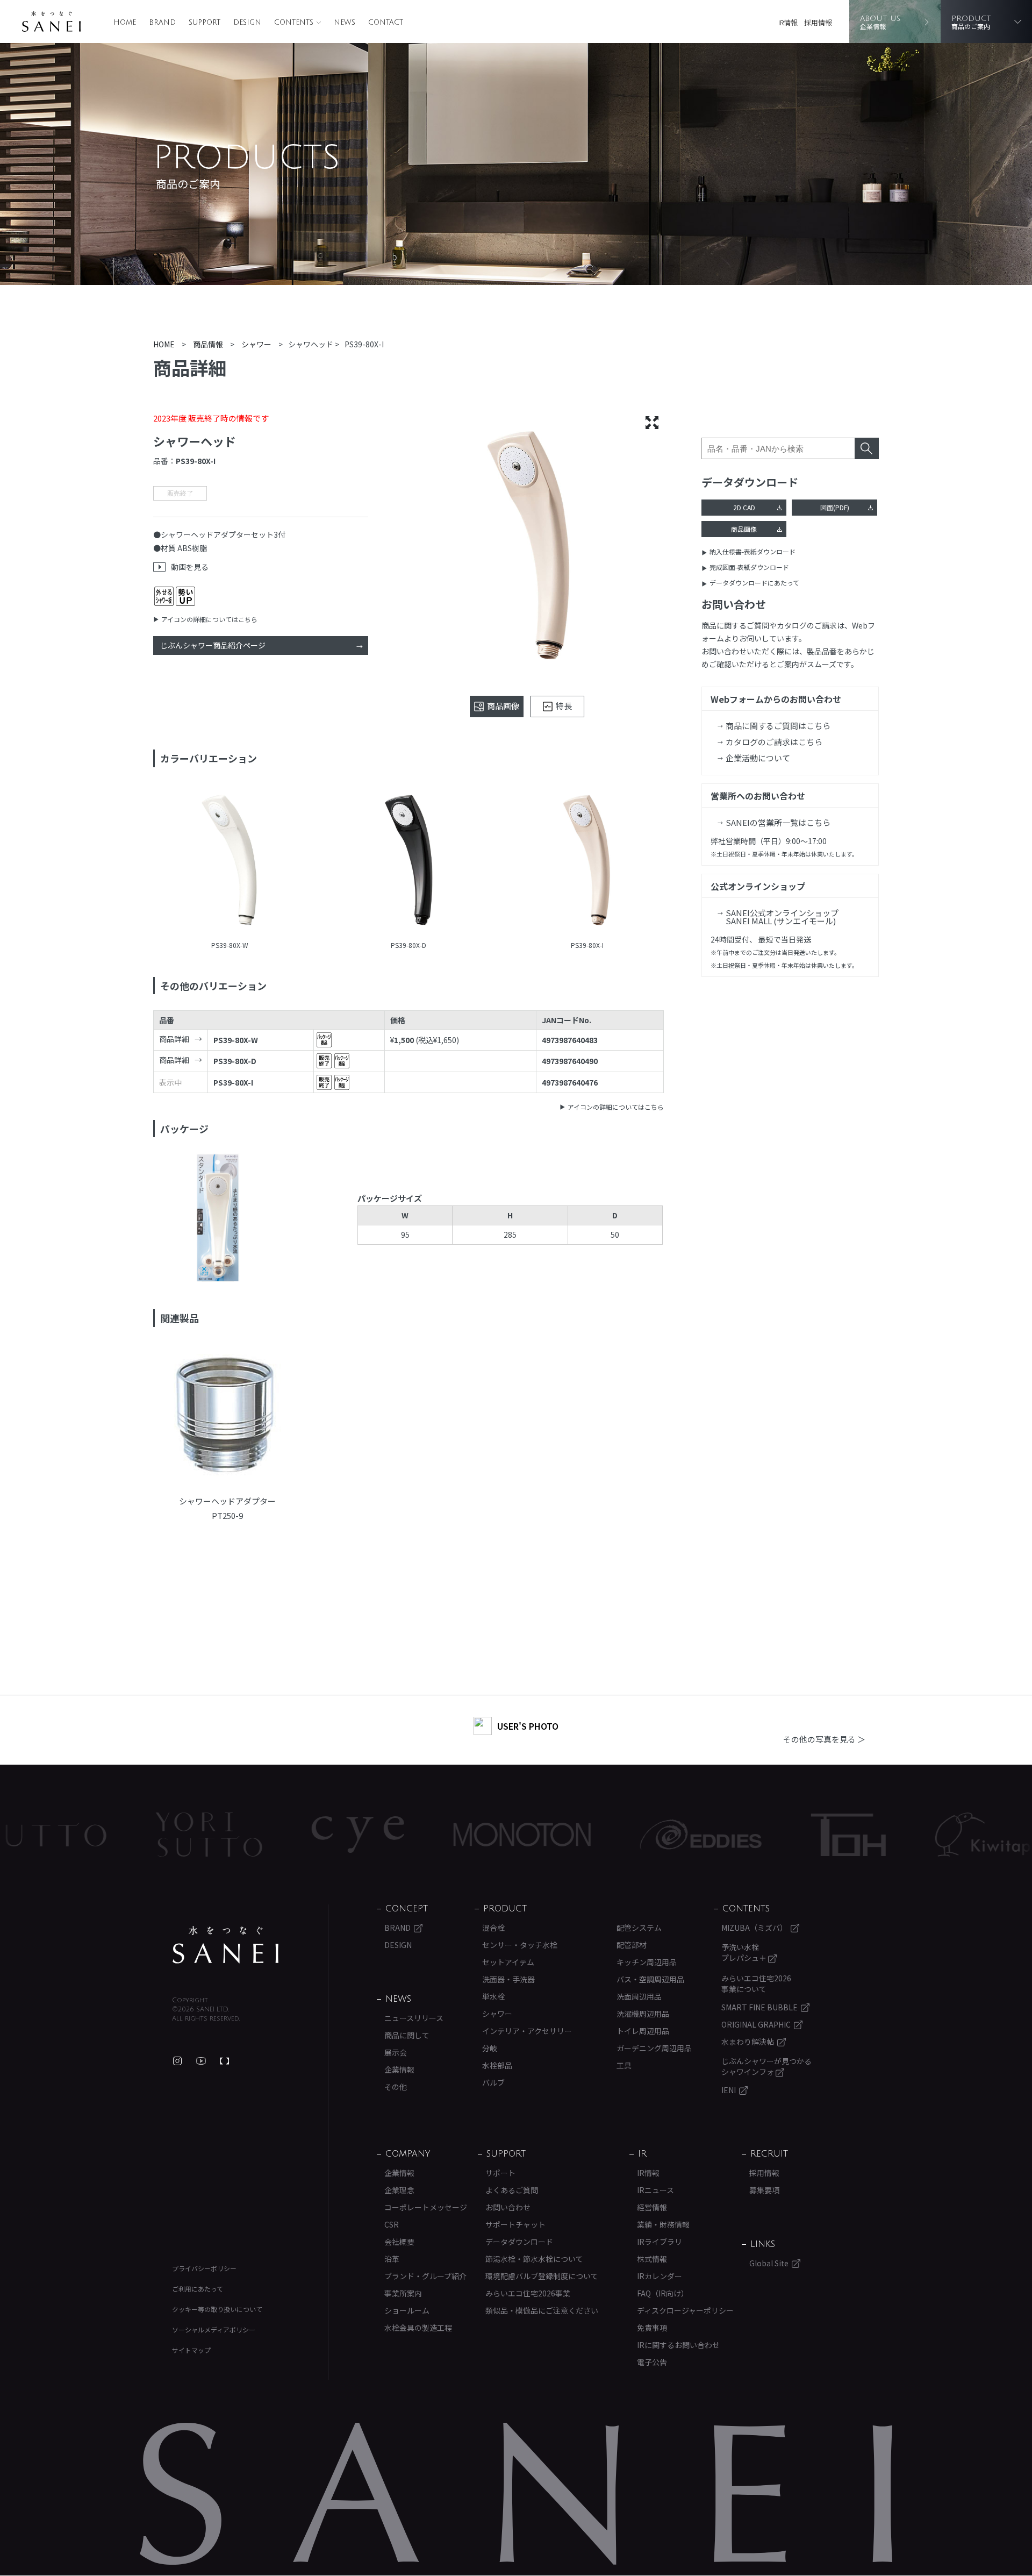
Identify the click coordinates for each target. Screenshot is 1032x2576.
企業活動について (758, 758)
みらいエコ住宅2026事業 (528, 2293)
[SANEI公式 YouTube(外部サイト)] (201, 2061)
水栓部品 (497, 2065)
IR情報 (788, 22)
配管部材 (632, 1945)
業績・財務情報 (663, 2224)
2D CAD (744, 507)
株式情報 (652, 2259)
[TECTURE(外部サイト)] (225, 2061)
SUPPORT (205, 23)
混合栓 (493, 1928)
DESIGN (247, 23)
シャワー (497, 2014)
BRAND (162, 23)
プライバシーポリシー (204, 2268)
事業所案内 (403, 2293)
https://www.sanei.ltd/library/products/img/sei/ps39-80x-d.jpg (409, 861)
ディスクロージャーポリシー (685, 2310)
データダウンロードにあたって (754, 583)
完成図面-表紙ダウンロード (749, 567)
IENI (729, 2090)
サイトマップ (191, 2350)
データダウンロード (519, 2242)
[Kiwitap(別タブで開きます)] (532, 1835)
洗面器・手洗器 (508, 1979)
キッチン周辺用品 (647, 1962)
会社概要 (399, 2242)
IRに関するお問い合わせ (678, 2345)
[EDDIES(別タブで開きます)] (250, 1835)
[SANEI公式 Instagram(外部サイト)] (177, 2061)
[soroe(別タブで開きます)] (679, 1835)
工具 (624, 2065)
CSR (392, 2224)
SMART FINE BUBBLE (759, 2007)
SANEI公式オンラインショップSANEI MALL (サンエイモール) (782, 917)
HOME (125, 23)
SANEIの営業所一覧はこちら (778, 822)
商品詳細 (174, 1039)
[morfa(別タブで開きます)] (840, 1835)
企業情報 (399, 2070)
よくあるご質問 (512, 2190)
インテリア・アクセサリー (527, 2031)
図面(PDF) (835, 507)
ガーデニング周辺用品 (654, 2048)
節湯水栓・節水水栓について (534, 2259)
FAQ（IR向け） (663, 2293)
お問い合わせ (508, 2207)
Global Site (769, 2263)
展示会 (396, 2052)
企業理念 (399, 2190)
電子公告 (652, 2362)
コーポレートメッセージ (426, 2207)
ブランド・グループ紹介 (425, 2276)
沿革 (392, 2259)
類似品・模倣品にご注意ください (542, 2310)
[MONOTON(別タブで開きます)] (71, 1835)
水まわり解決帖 (748, 2042)
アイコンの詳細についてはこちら (209, 619)
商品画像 (744, 529)
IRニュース (655, 2190)
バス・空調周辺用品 (650, 1979)
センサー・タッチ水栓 (520, 1945)
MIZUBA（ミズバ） (754, 1928)
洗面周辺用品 (639, 1996)
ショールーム (407, 2310)
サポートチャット (515, 2224)
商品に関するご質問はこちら (778, 726)
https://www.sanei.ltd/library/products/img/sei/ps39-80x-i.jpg (587, 861)
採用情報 (818, 22)
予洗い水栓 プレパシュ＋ (745, 1952)
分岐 (490, 2048)
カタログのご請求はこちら (774, 742)
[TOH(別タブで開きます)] (397, 1835)
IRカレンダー (660, 2276)
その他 (396, 2087)
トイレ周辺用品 (643, 2031)
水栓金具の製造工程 (418, 2328)
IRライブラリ (660, 2242)
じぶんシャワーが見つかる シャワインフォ (766, 2066)
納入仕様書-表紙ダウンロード (752, 551)
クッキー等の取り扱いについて (217, 2309)
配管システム (639, 1928)
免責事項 (652, 2328)
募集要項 (764, 2190)
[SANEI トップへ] (226, 1945)
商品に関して (407, 2035)
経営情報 (652, 2207)
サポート (500, 2173)
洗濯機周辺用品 (643, 2014)
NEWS (345, 23)
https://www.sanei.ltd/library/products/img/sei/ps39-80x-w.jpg (230, 861)
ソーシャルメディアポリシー (214, 2329)
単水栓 (493, 1996)
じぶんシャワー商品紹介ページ (213, 645)
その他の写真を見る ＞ (824, 1739)
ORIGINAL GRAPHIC (756, 2024)
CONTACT (386, 23)
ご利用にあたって (198, 2289)
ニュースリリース (414, 2018)
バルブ (493, 2082)
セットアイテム (508, 1962)
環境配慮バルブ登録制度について (542, 2276)
